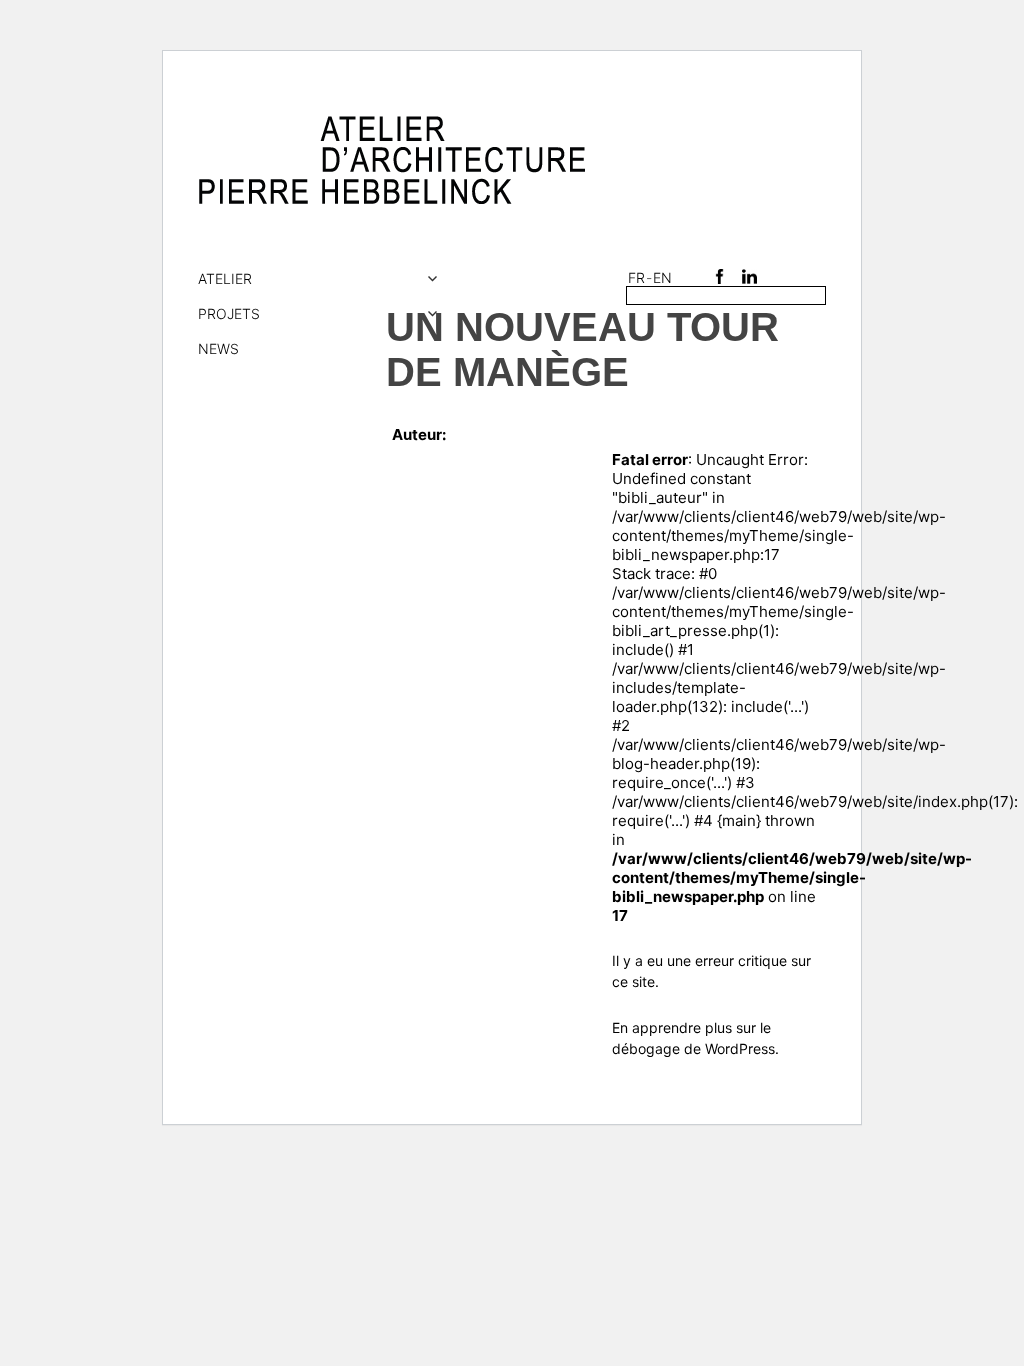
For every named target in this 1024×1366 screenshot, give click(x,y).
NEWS (218, 348)
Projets (229, 313)
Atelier (225, 278)
